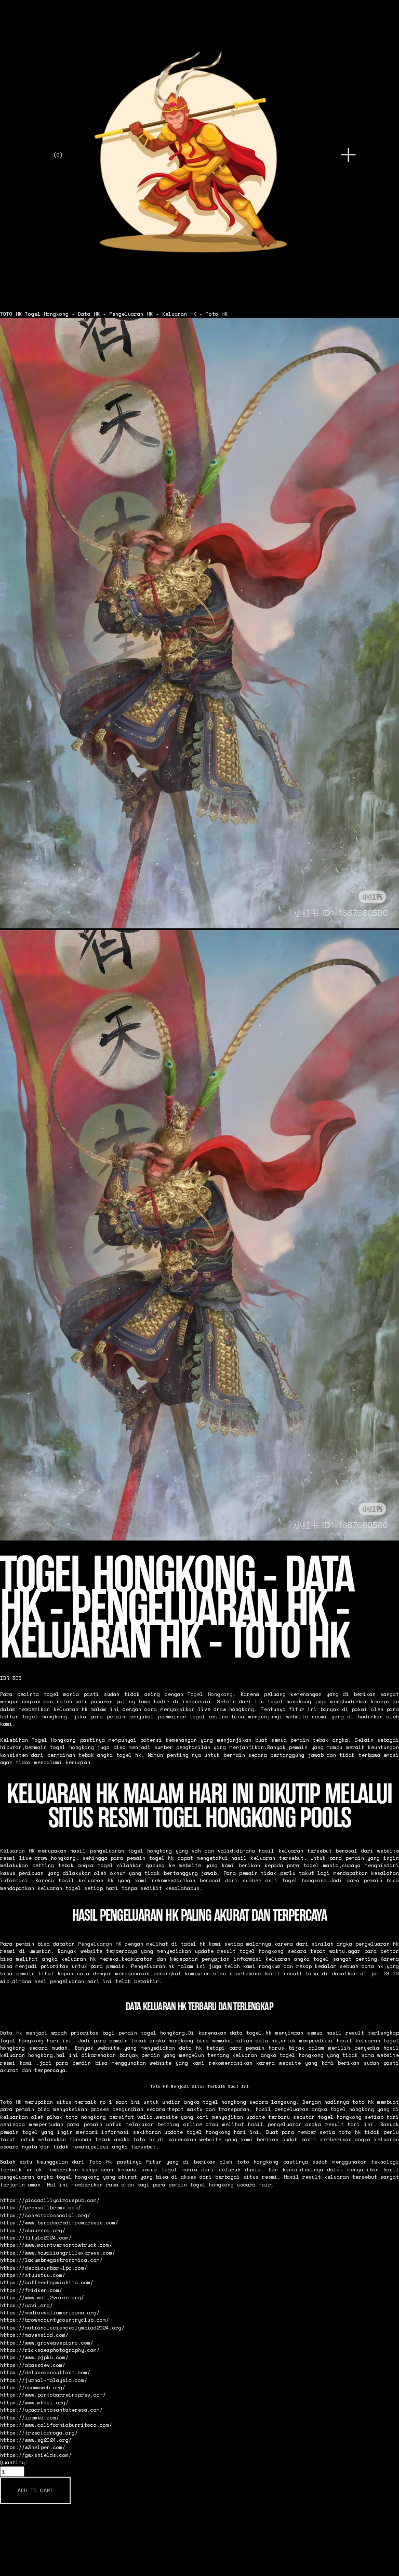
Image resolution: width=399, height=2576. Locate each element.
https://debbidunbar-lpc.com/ (44, 2268)
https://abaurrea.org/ (33, 2230)
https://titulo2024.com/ (36, 2237)
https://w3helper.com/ (33, 2447)
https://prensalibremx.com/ (41, 2207)
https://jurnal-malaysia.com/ (44, 2380)
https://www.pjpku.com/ (34, 2357)
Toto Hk (11, 2102)
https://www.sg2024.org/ (36, 2440)
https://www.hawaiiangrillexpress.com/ (58, 2253)
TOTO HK (11, 314)
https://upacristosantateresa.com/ (51, 2410)
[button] (35, 2491)
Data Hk (11, 2033)
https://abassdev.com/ (33, 2365)
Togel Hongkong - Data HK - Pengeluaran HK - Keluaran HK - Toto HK (126, 314)
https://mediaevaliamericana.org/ (50, 2312)
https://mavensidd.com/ (34, 2335)
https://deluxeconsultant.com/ (45, 2372)
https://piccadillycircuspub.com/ (50, 2200)
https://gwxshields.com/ (36, 2455)
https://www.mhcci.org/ (34, 2402)
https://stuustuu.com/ (33, 2275)
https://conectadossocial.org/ (45, 2215)
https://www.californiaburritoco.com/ (56, 2425)
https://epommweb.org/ (33, 2387)
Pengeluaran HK (100, 1944)
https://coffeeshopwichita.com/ (47, 2282)
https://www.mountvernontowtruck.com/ (56, 2245)
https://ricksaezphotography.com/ (50, 2350)
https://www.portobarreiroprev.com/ (53, 2394)
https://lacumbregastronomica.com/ (51, 2260)
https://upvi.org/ (26, 2305)
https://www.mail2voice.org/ (42, 2297)
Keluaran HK (17, 1850)
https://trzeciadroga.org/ (39, 2432)
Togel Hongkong (210, 1694)
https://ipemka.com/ (30, 2417)
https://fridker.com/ (31, 2290)
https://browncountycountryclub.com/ (55, 2320)
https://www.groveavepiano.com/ (47, 2342)
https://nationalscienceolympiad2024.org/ (62, 2327)
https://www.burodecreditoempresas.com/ (59, 2222)
